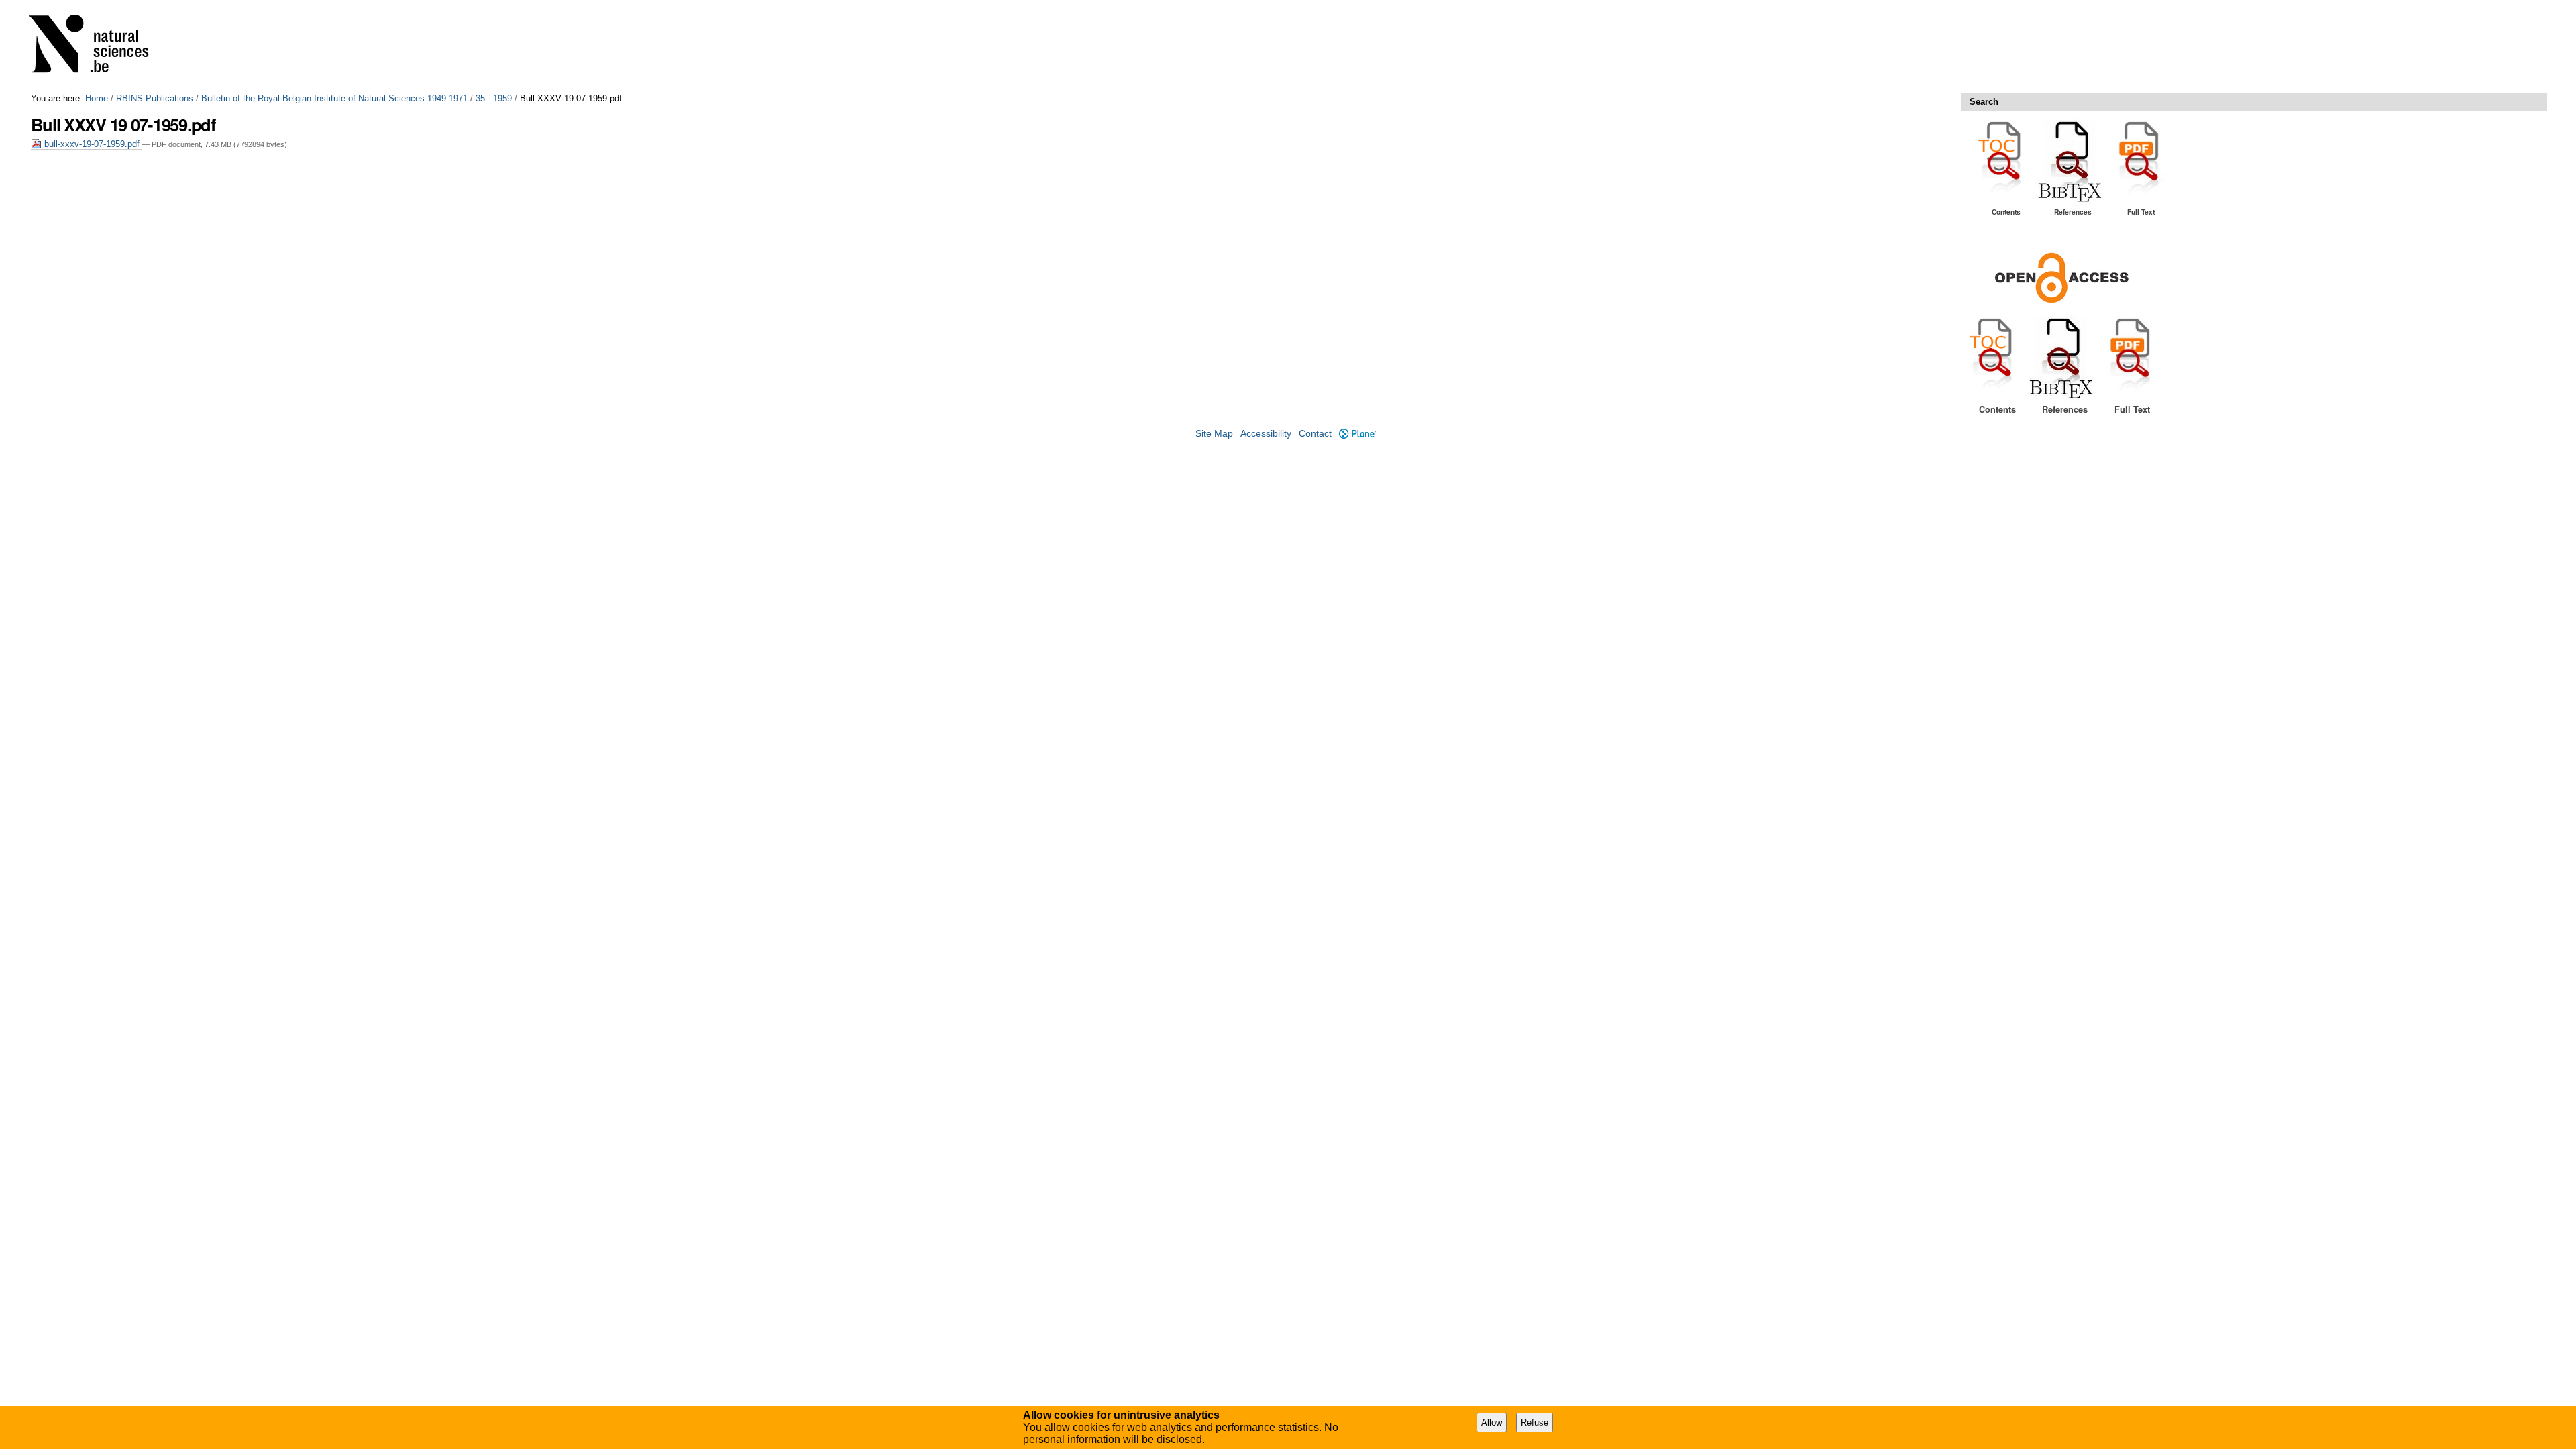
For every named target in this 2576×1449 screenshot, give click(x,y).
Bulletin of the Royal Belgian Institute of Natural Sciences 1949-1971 (334, 98)
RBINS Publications (155, 98)
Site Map (1214, 434)
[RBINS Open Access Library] (97, 47)
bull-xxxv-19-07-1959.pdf (92, 144)
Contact (1315, 434)
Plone (1357, 434)
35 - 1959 (494, 98)
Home (97, 98)
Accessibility (1266, 434)
